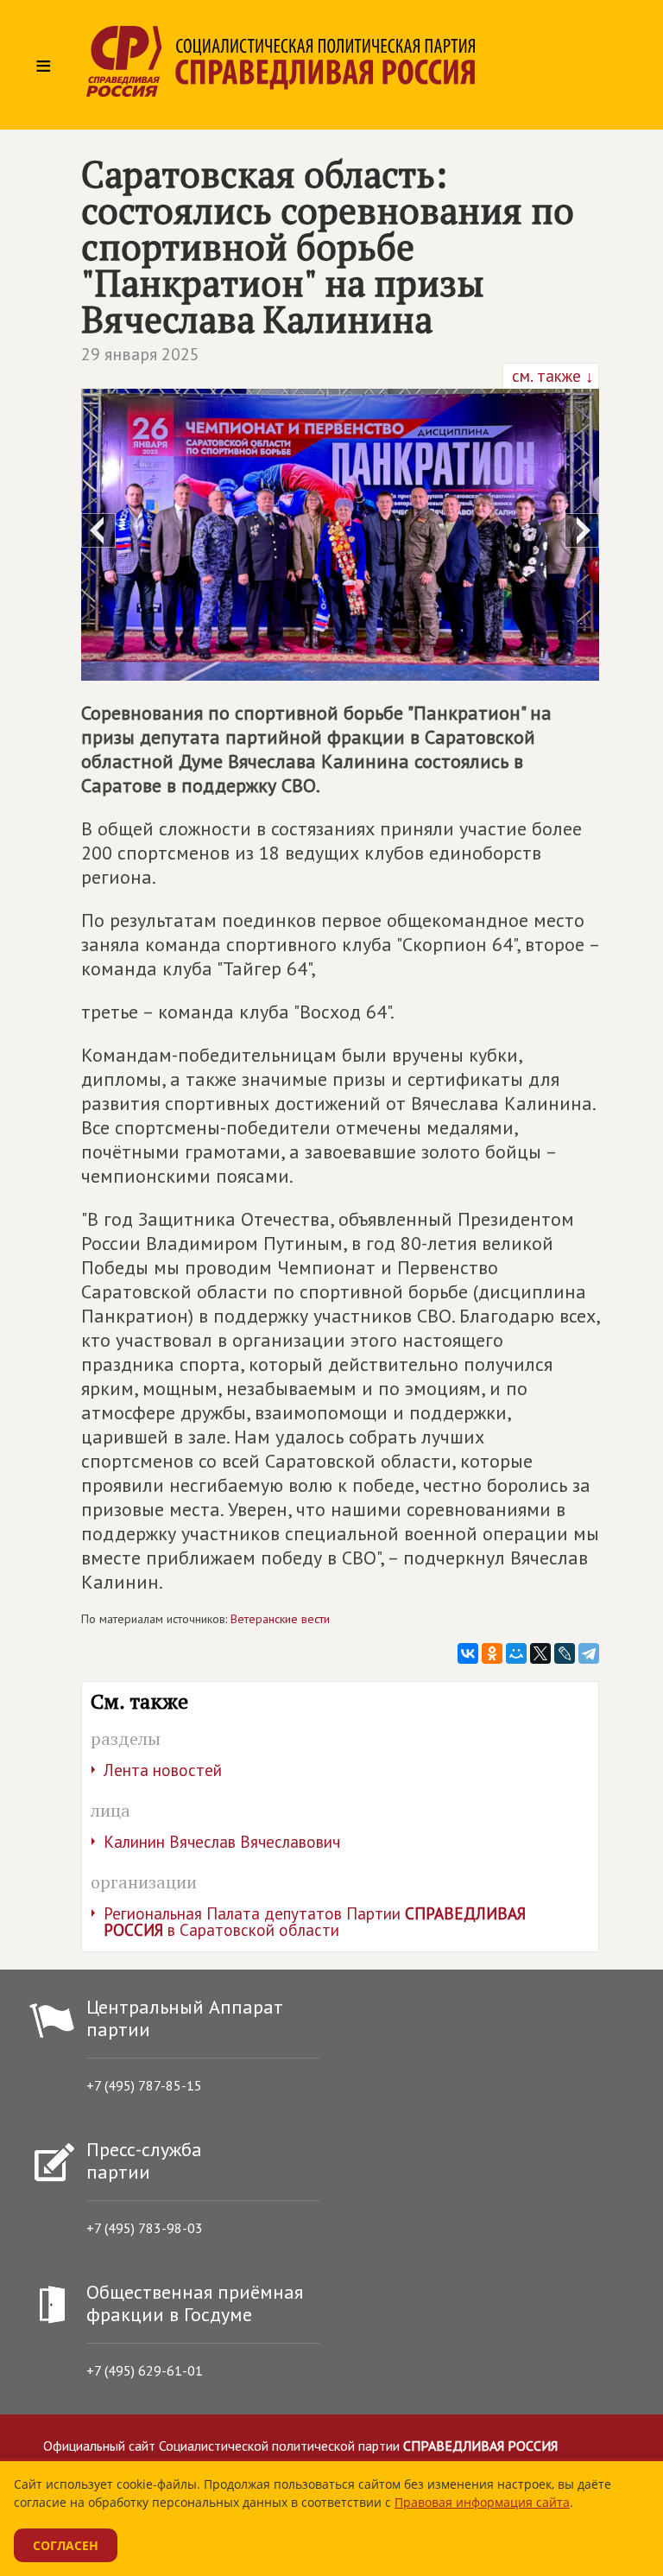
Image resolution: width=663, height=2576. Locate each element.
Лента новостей (163, 1770)
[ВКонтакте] (468, 1653)
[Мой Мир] (516, 1653)
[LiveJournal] (565, 1653)
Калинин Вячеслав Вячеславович (222, 1842)
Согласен (66, 2545)
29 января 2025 (140, 354)
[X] (540, 1653)
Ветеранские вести (280, 1619)
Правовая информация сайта (482, 2502)
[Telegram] (589, 1653)
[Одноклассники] (492, 1653)
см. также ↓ (551, 376)
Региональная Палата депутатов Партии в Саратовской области (315, 1922)
